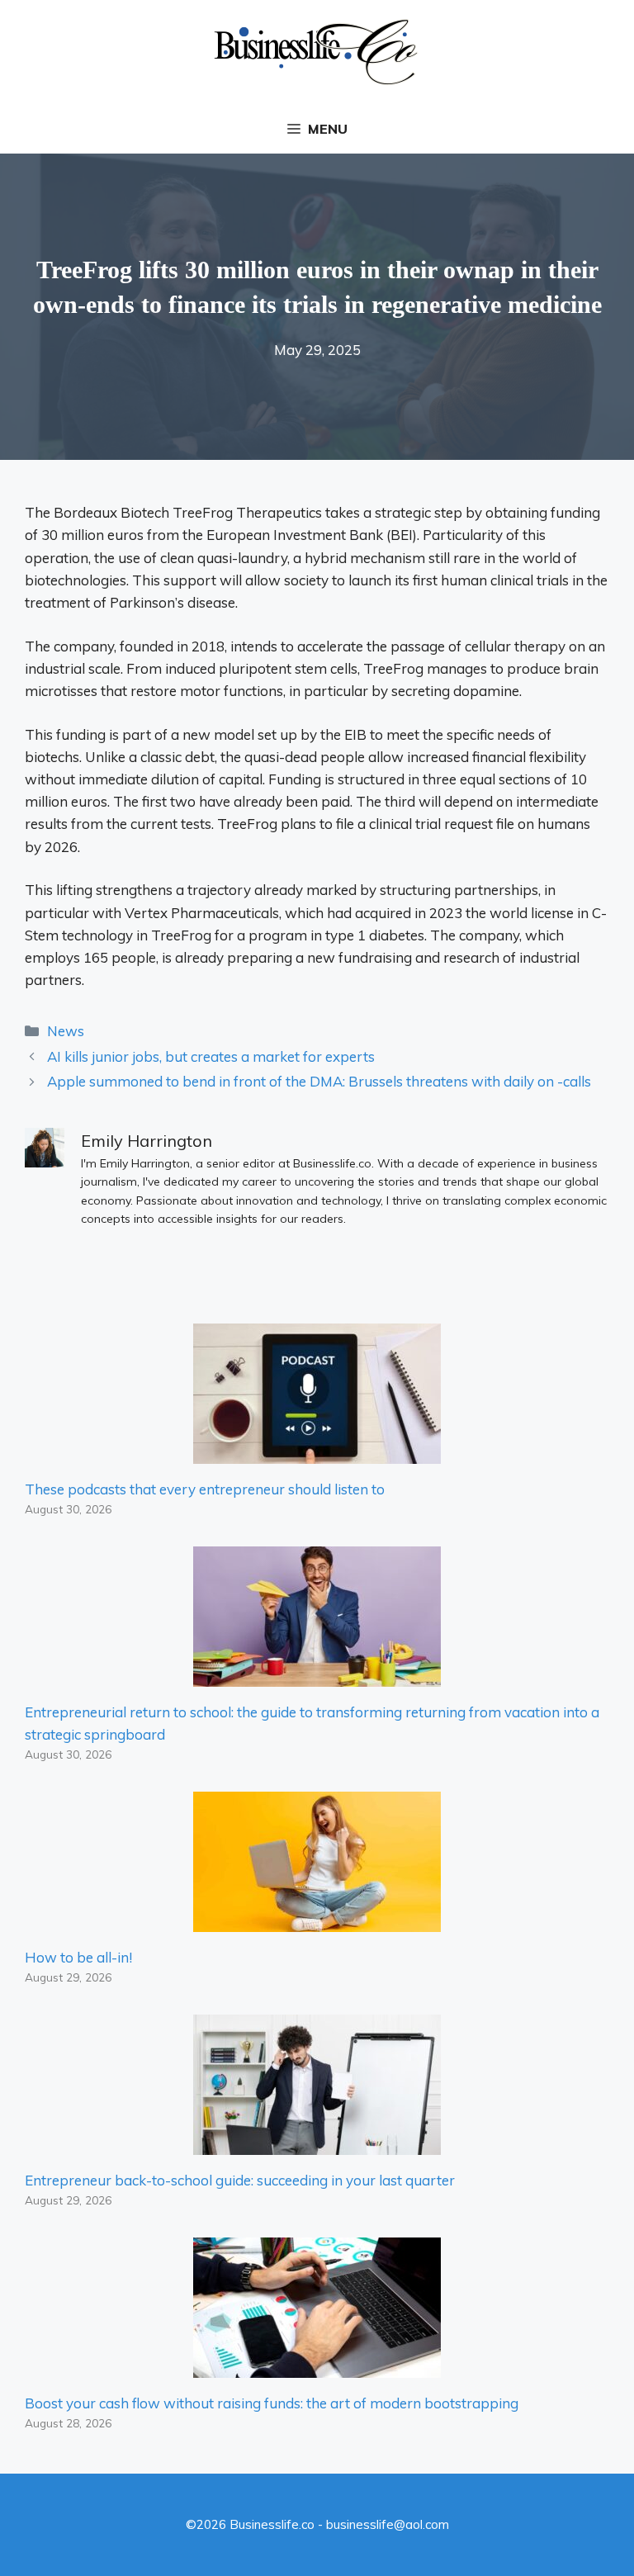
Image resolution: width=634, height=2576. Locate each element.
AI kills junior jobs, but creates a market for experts (211, 1056)
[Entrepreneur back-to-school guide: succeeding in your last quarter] (317, 2144)
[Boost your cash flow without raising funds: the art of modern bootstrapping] (317, 2367)
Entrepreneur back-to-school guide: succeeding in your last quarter (240, 2180)
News (66, 1031)
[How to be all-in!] (317, 1921)
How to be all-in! (78, 1957)
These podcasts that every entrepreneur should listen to (205, 1489)
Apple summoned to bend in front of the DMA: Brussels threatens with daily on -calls (319, 1081)
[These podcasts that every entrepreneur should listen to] (317, 1453)
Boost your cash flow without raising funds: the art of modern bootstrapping (272, 2403)
